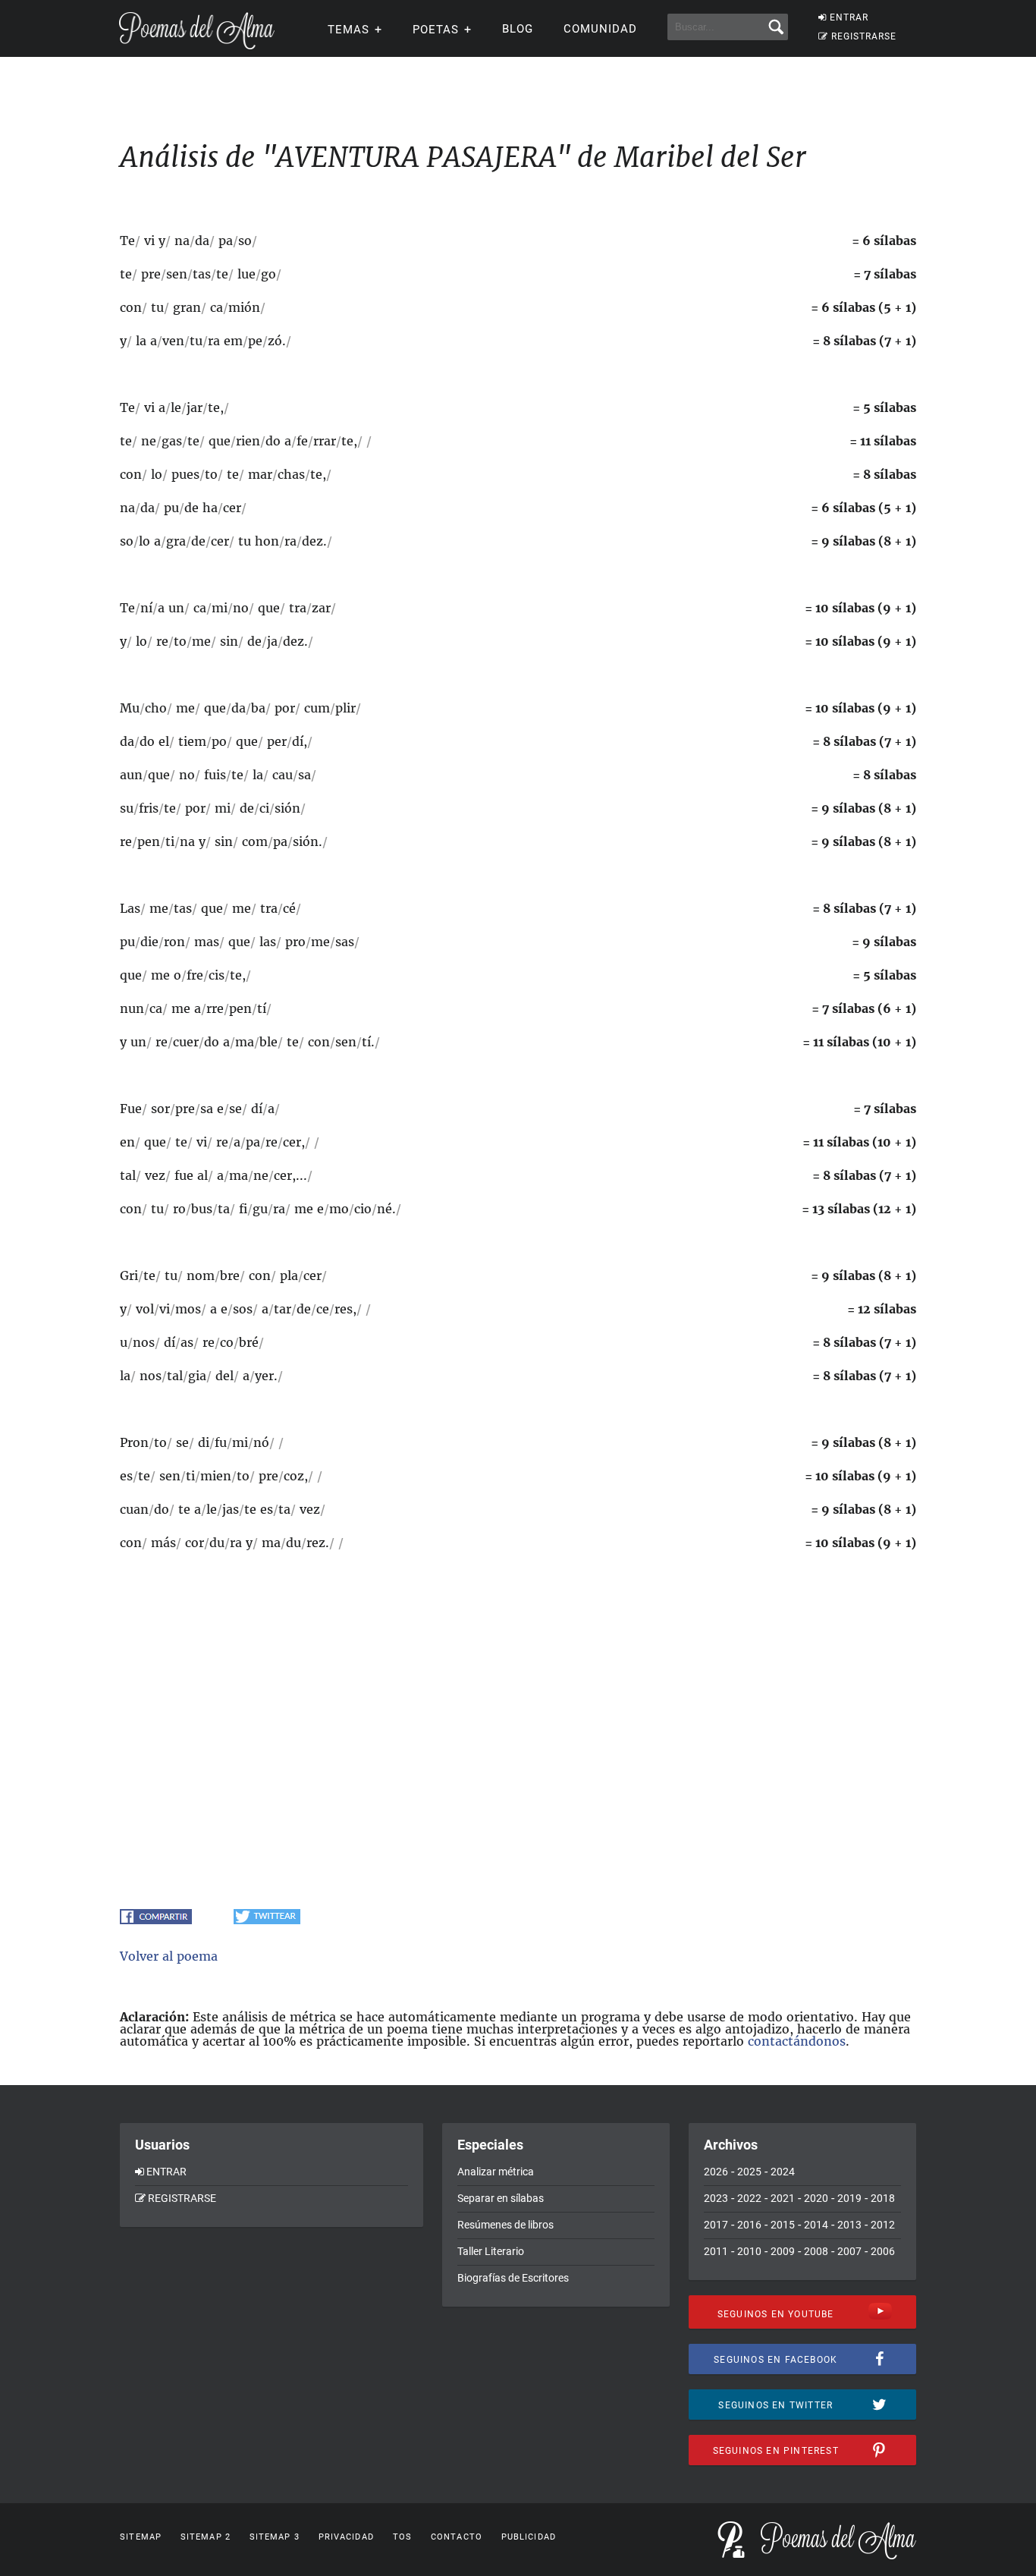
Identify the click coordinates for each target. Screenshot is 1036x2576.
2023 (716, 2198)
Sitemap (141, 2537)
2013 (849, 2225)
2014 (816, 2225)
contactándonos (797, 2041)
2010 (749, 2251)
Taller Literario (491, 2251)
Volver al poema (169, 1956)
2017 (716, 2225)
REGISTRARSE (864, 36)
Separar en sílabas (501, 2198)
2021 (783, 2198)
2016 (749, 2225)
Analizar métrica (496, 2172)
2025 (749, 2172)
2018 (883, 2198)
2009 (783, 2251)
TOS (402, 2537)
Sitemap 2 (206, 2537)
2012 (883, 2225)
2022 (749, 2198)
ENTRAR (849, 17)
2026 (716, 2172)
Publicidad (529, 2537)
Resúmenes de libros (505, 2225)
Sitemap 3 (275, 2537)
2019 (849, 2198)
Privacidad (346, 2537)
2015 (783, 2225)
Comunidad (600, 29)
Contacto (457, 2537)
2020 (816, 2198)
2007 (849, 2251)
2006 (883, 2251)
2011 (716, 2251)
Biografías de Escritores (513, 2278)
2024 (783, 2172)
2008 (816, 2251)
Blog (518, 29)
